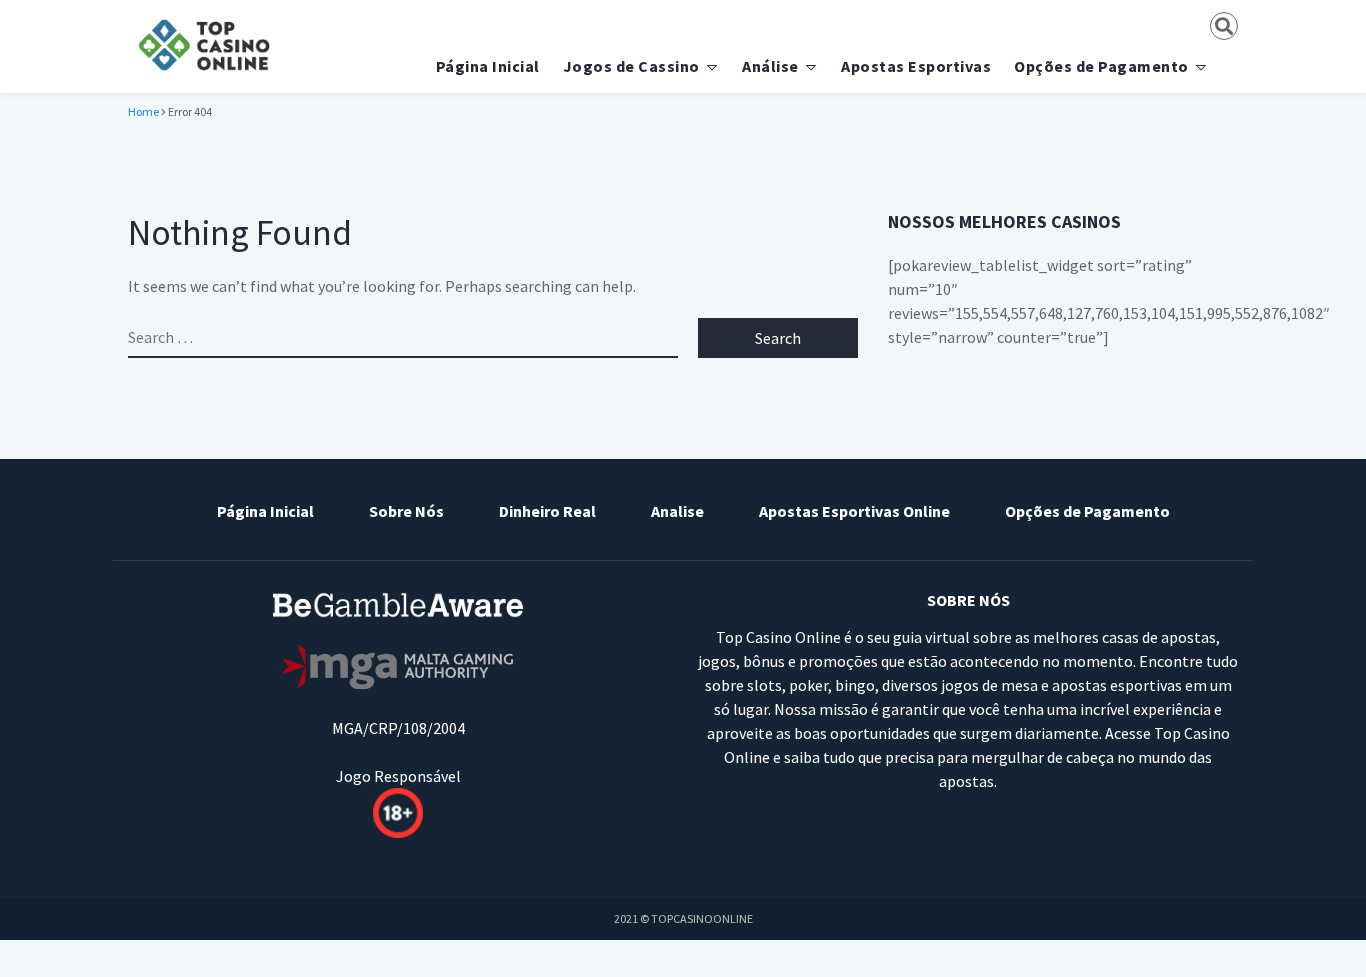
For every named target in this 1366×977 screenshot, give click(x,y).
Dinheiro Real (547, 511)
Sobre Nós (406, 511)
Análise (770, 66)
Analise (677, 511)
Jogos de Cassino (631, 66)
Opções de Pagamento (1101, 66)
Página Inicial (488, 66)
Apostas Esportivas (916, 66)
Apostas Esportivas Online (854, 511)
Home (143, 111)
